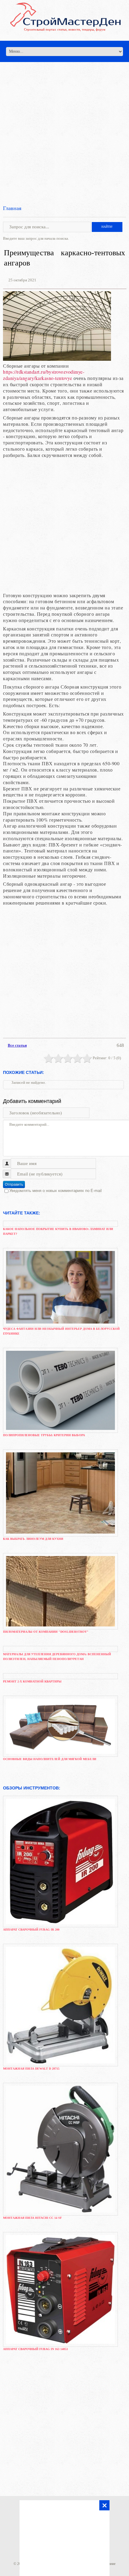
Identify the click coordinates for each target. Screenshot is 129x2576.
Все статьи (17, 1045)
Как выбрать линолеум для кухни (33, 1539)
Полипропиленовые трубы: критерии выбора (44, 1435)
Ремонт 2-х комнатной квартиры (32, 1681)
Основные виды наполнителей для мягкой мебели (50, 1759)
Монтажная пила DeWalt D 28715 (31, 2069)
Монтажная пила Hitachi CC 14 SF (32, 2218)
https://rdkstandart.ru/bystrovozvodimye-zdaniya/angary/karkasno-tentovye (44, 375)
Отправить (14, 1184)
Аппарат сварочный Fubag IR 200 (31, 1930)
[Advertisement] (64, 126)
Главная (12, 208)
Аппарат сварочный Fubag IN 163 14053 (35, 2349)
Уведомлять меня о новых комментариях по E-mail (55, 1191)
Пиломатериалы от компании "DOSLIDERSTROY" (46, 1632)
